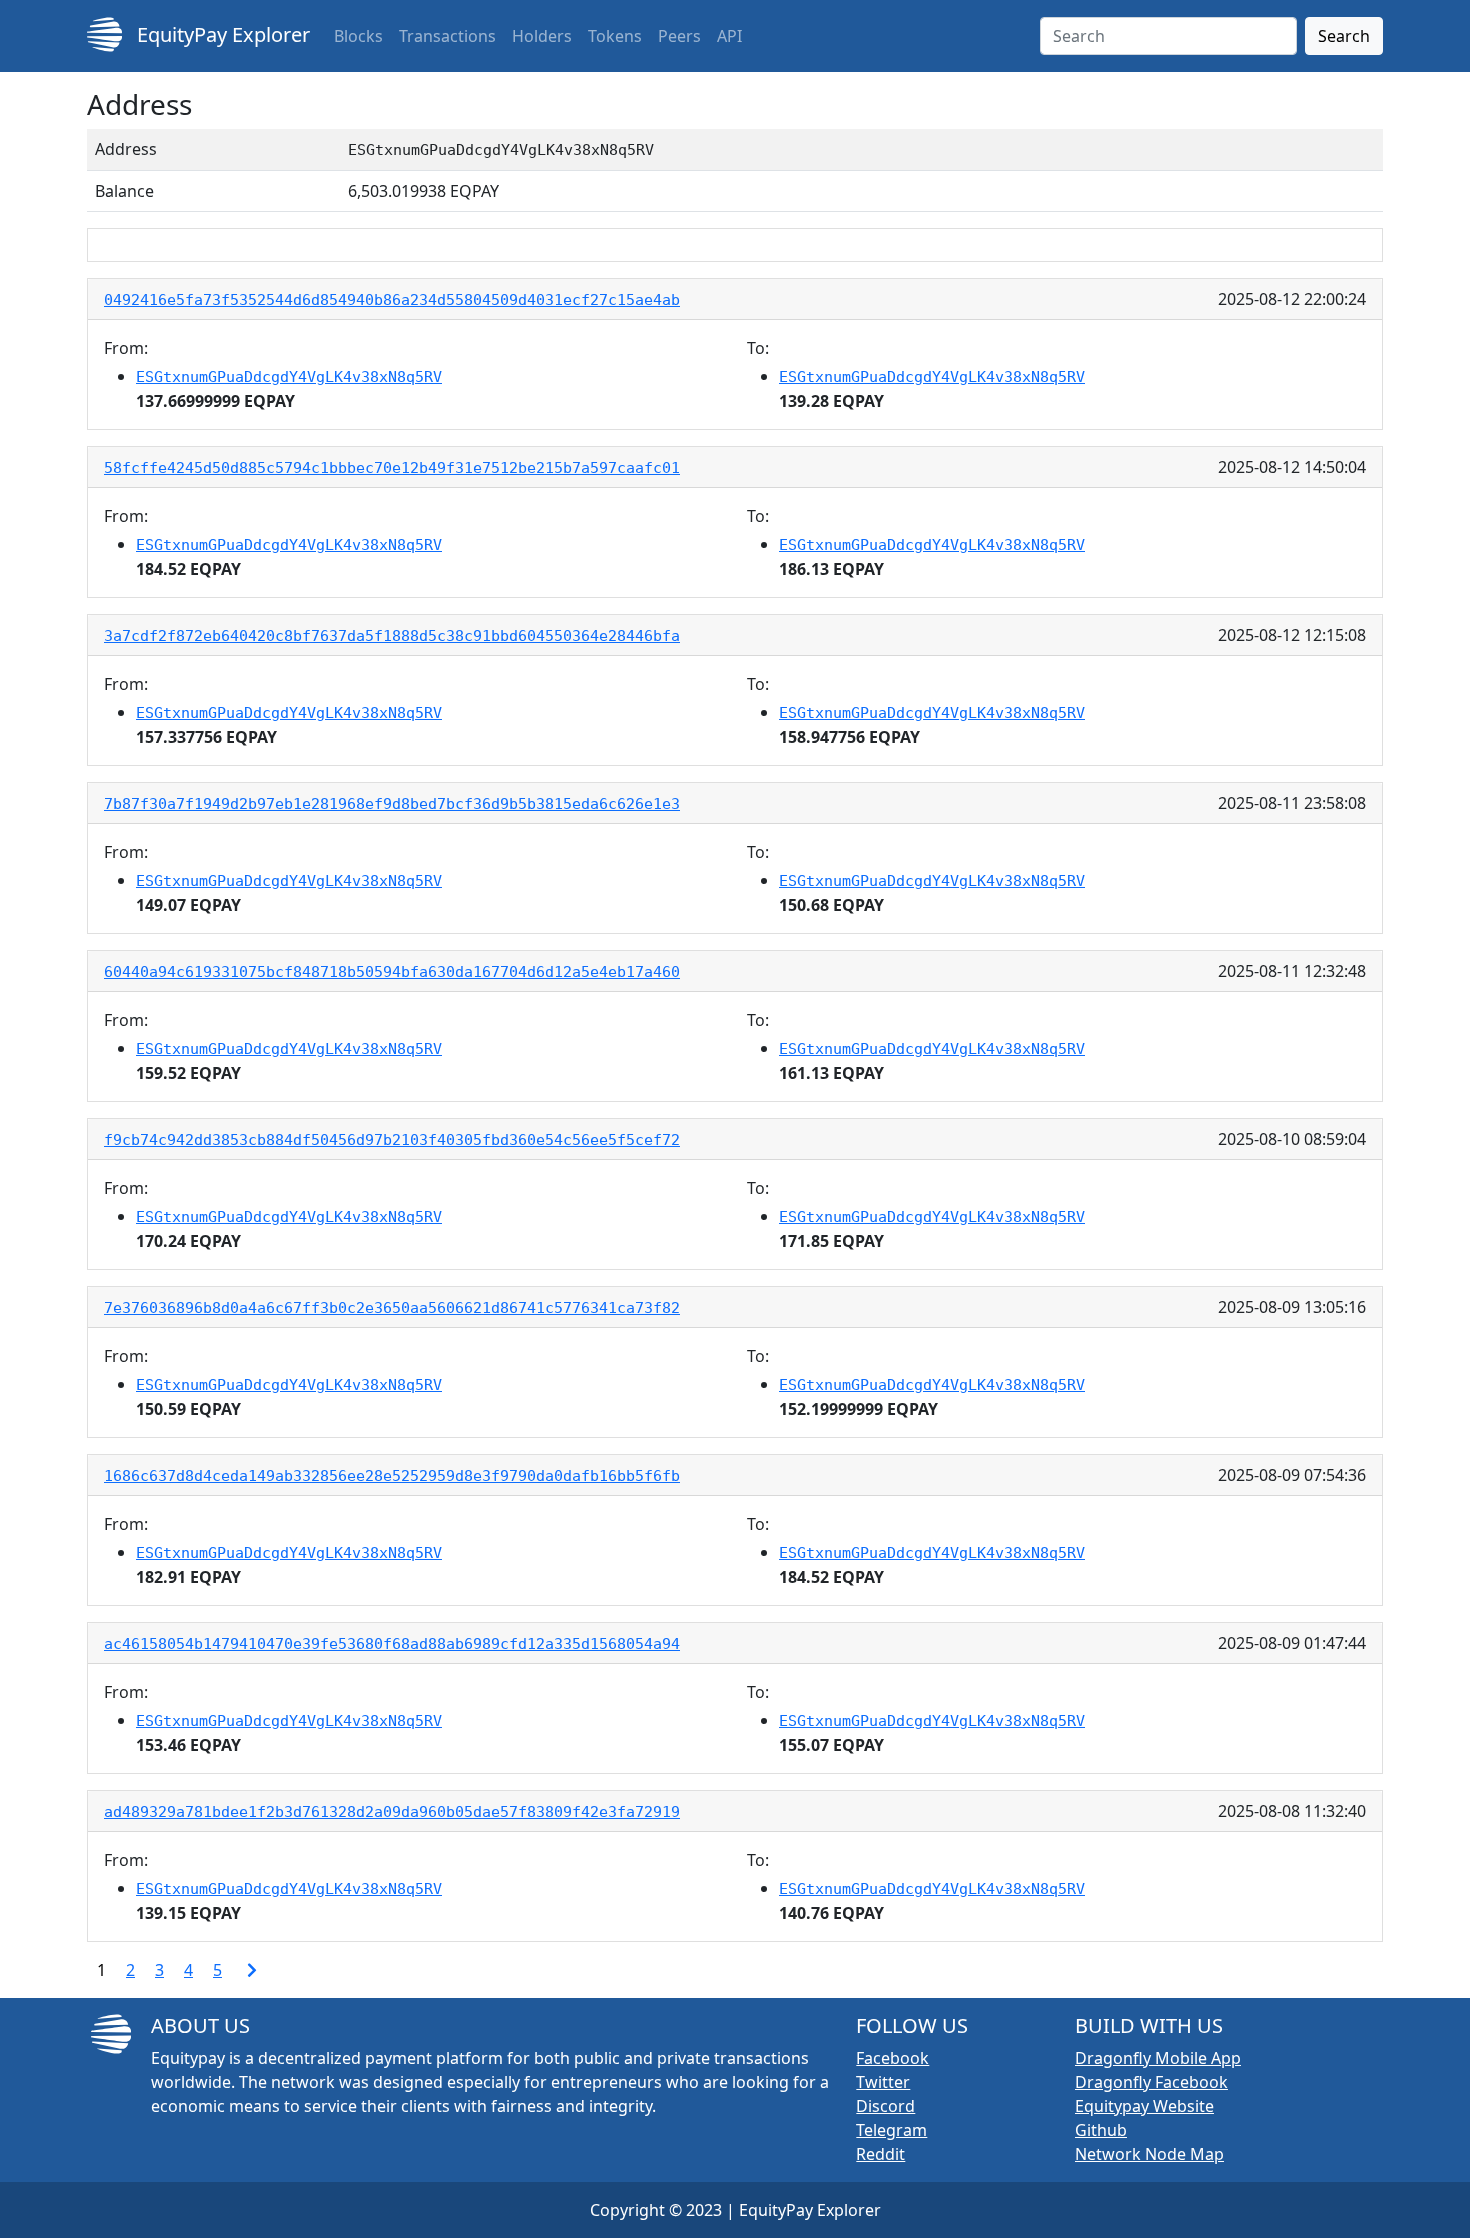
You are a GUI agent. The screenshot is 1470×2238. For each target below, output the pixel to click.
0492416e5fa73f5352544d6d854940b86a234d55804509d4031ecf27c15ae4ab (392, 300)
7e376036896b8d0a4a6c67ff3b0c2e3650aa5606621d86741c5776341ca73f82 (392, 1308)
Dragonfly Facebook (1151, 2082)
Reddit (880, 2154)
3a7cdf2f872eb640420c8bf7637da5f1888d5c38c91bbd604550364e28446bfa (392, 636)
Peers (679, 36)
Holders (542, 36)
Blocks (358, 36)
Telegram (891, 2130)
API (729, 36)
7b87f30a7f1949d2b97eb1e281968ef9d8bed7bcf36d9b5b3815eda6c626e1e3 (392, 804)
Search (1344, 36)
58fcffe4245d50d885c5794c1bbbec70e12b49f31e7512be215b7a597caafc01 (392, 468)
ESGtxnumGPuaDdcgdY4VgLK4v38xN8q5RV (289, 377)
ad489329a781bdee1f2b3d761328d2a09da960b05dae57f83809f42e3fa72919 (392, 1812)
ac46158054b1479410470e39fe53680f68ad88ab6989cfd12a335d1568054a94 (392, 1644)
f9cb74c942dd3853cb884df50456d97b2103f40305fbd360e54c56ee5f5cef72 (392, 1140)
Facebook (892, 2058)
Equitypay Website (1144, 2106)
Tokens (615, 36)
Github (1101, 2130)
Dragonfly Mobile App (1158, 2058)
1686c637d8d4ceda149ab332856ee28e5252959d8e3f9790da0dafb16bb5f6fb (392, 1476)
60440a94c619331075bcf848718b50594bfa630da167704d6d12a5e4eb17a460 (392, 972)
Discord (885, 2106)
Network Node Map (1149, 2154)
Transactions (447, 36)
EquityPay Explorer (221, 34)
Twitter (883, 2082)
